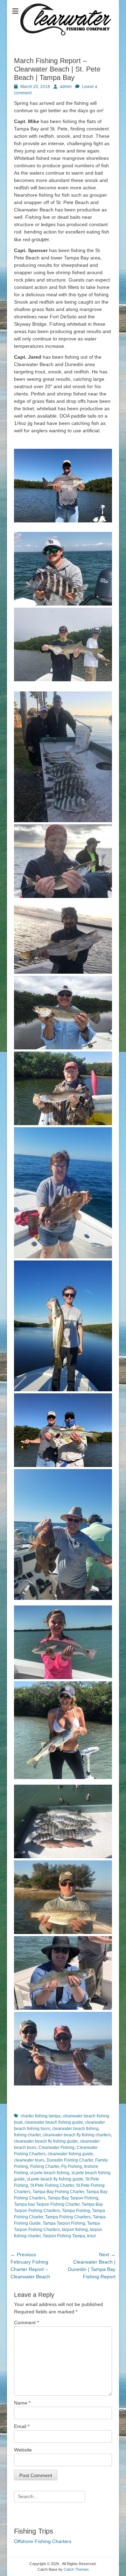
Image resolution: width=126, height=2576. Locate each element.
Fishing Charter (45, 2166)
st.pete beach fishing (50, 2173)
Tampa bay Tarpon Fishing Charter (47, 2204)
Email (22, 2426)
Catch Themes (76, 2569)
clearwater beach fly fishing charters (77, 2135)
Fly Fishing (72, 2166)
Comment (26, 2323)
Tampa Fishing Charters (68, 2217)
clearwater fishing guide (70, 2154)
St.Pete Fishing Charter (52, 2185)
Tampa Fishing (76, 2211)
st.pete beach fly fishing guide (55, 2179)
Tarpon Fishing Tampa (64, 2236)
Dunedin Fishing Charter (70, 2160)
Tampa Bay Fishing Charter (58, 2192)
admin (66, 87)
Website (23, 2450)
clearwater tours (29, 2160)
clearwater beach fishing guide (54, 2122)
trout (91, 2236)
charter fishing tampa (41, 2116)
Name (22, 2403)
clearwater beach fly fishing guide (46, 2141)
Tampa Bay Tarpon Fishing (73, 2198)
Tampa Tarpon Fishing (64, 2223)
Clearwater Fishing (57, 2148)
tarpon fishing (75, 2230)
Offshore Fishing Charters (43, 2541)
